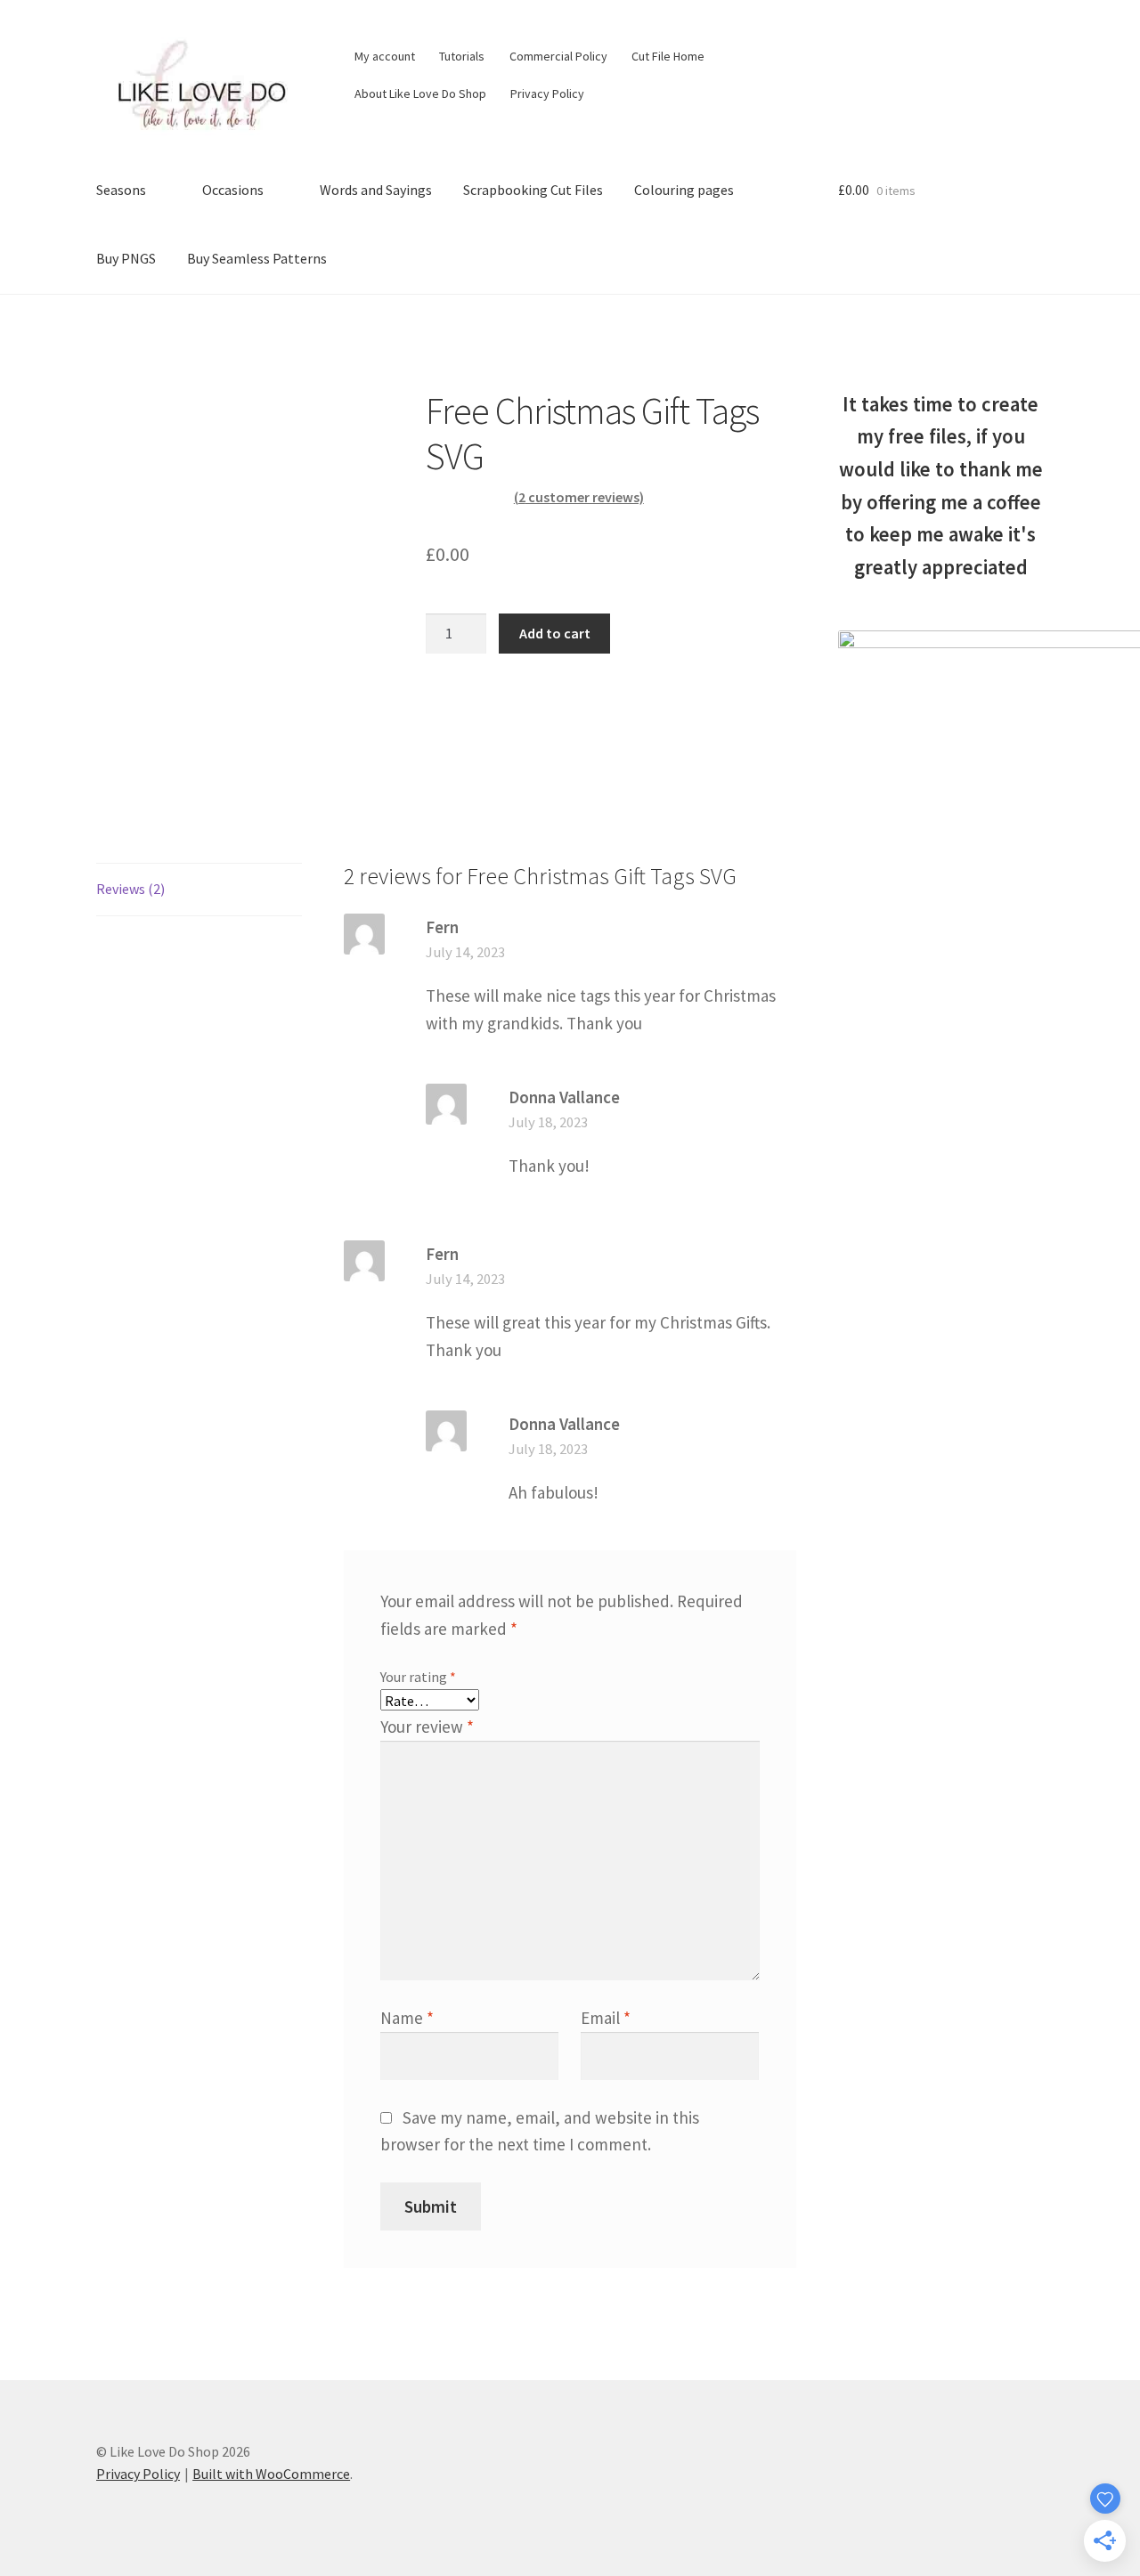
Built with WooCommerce (271, 2474)
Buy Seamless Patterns (257, 258)
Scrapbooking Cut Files (533, 190)
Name (407, 2018)
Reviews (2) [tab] (130, 889)
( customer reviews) (579, 497)
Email (606, 2018)
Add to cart (555, 633)
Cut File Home (668, 56)
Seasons (121, 190)
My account (385, 56)
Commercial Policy (558, 56)
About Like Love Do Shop (420, 93)
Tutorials (462, 56)
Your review (427, 1727)
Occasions (233, 190)
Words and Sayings (376, 190)
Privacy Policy (547, 93)
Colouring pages (684, 190)
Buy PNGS (126, 258)
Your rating (418, 1677)
